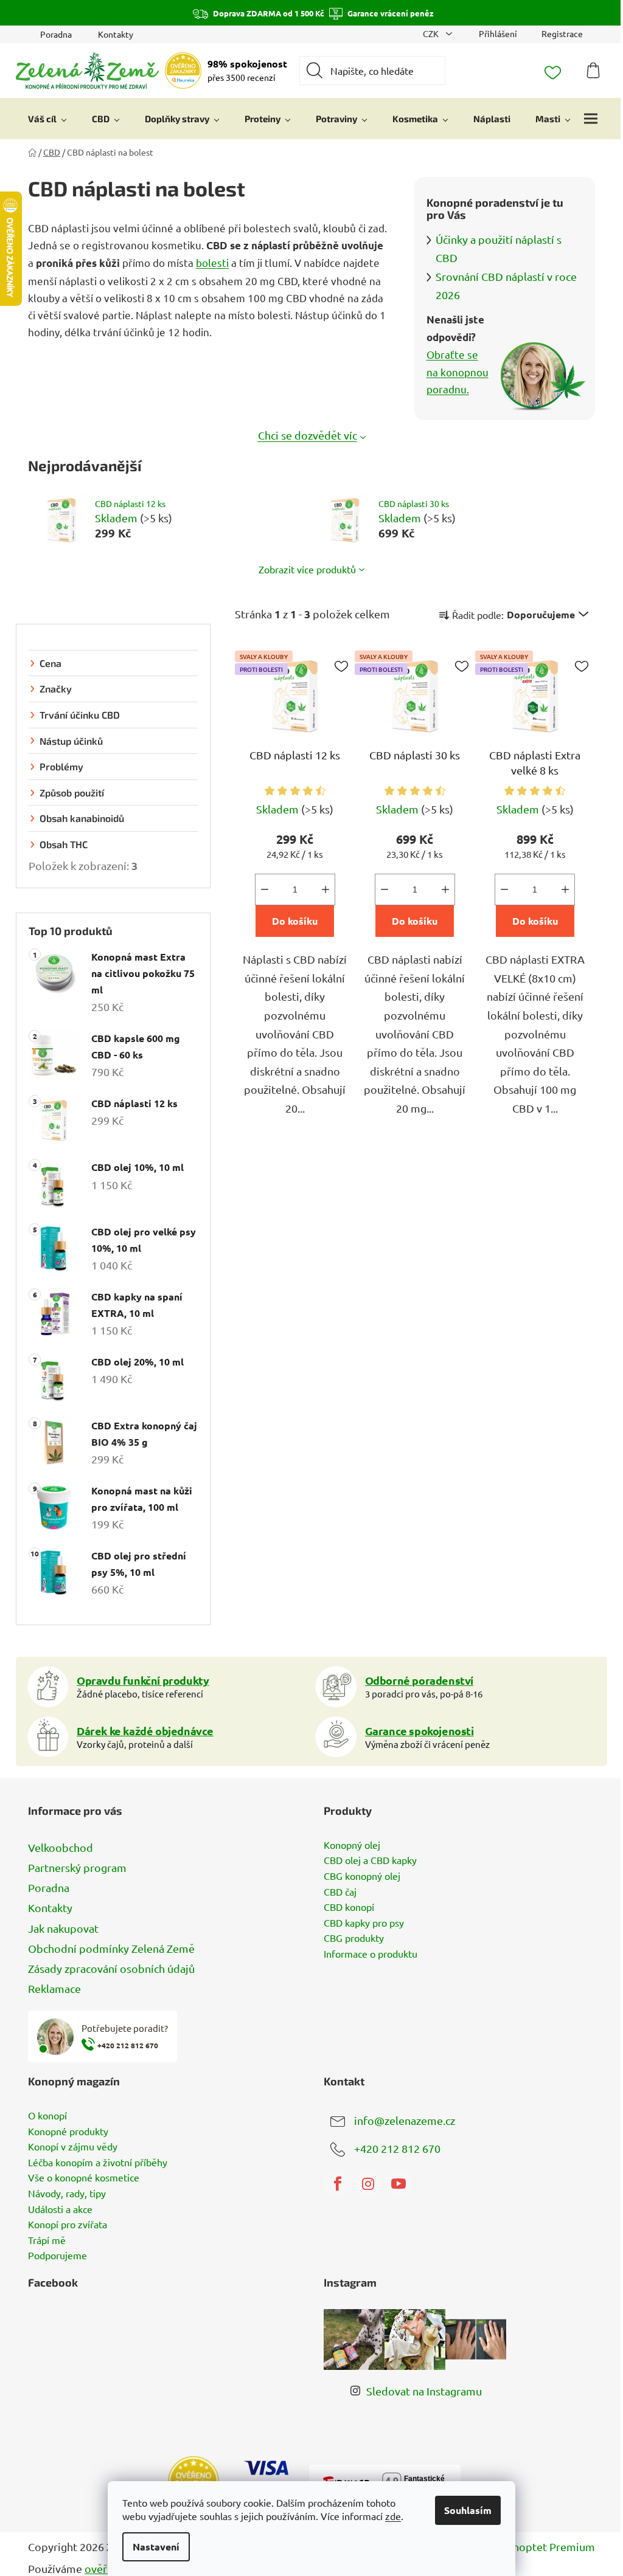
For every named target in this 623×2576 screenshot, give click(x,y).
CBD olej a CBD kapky (370, 1860)
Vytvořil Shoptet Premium (530, 2547)
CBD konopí (349, 1907)
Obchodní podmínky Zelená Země (111, 1948)
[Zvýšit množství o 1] (325, 889)
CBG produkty (354, 1938)
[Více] (591, 119)
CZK (432, 33)
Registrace (562, 33)
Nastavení (156, 2547)
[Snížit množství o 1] (265, 889)
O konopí (47, 2116)
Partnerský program (77, 1867)
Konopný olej (352, 1845)
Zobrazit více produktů (307, 569)
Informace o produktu (371, 1954)
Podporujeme (57, 2256)
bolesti (212, 262)
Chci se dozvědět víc (308, 435)
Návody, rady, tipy (67, 2194)
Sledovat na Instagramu (424, 2391)
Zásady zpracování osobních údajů (111, 1968)
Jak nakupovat (63, 1928)
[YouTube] (399, 2184)
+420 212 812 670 (397, 2148)
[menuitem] (47, 119)
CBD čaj (340, 1892)
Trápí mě (47, 2240)
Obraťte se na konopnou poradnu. (458, 371)
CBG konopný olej (362, 1876)
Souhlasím (468, 2510)
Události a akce (60, 2209)
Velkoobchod (61, 1847)
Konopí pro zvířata (68, 2225)
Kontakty (116, 34)
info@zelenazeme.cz (405, 2120)
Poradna (56, 34)
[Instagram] (368, 2184)
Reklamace (54, 1988)
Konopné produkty (68, 2132)
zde (393, 2516)
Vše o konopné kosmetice (84, 2178)
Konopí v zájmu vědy (73, 2147)
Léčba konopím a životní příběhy (98, 2163)
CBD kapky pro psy (364, 1923)
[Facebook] (338, 2184)
